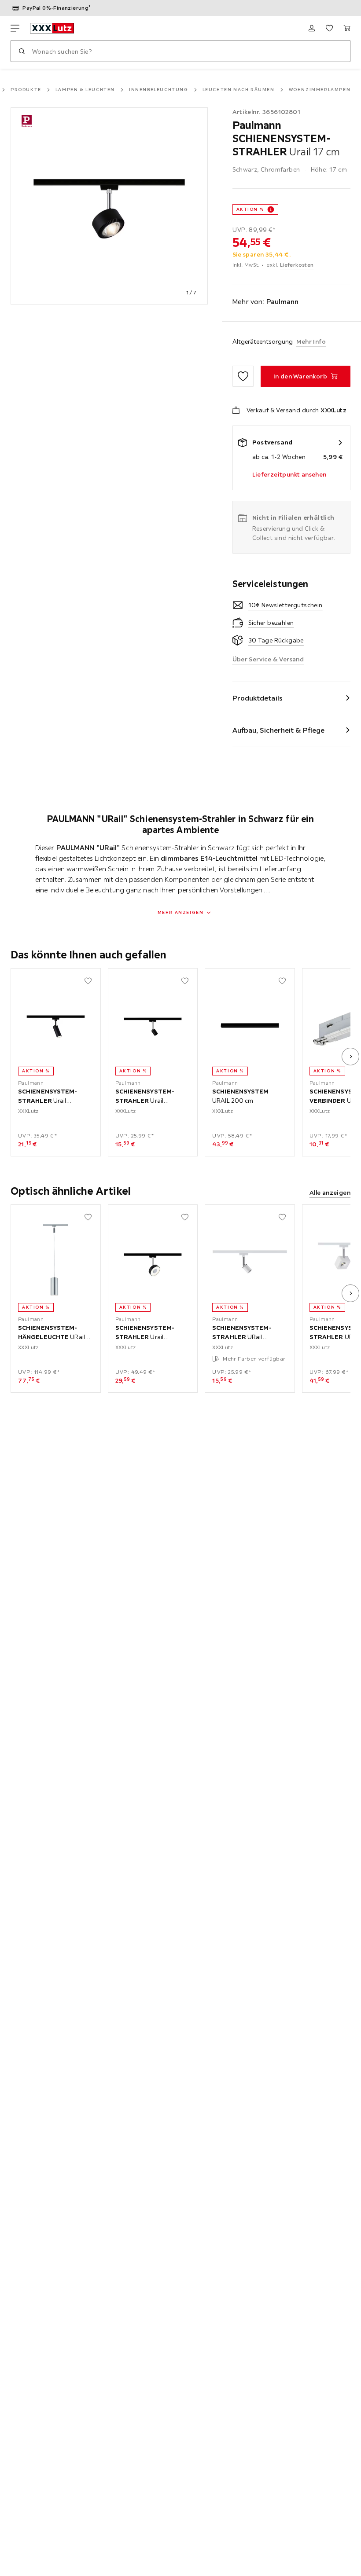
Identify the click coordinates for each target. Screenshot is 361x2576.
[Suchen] (22, 51)
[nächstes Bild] (350, 1057)
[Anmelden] (312, 28)
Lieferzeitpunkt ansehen (289, 474)
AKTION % (250, 209)
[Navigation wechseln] (15, 28)
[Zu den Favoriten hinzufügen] (243, 376)
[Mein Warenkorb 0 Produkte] (347, 28)
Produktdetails (258, 698)
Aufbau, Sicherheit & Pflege (279, 730)
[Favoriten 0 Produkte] (329, 28)
